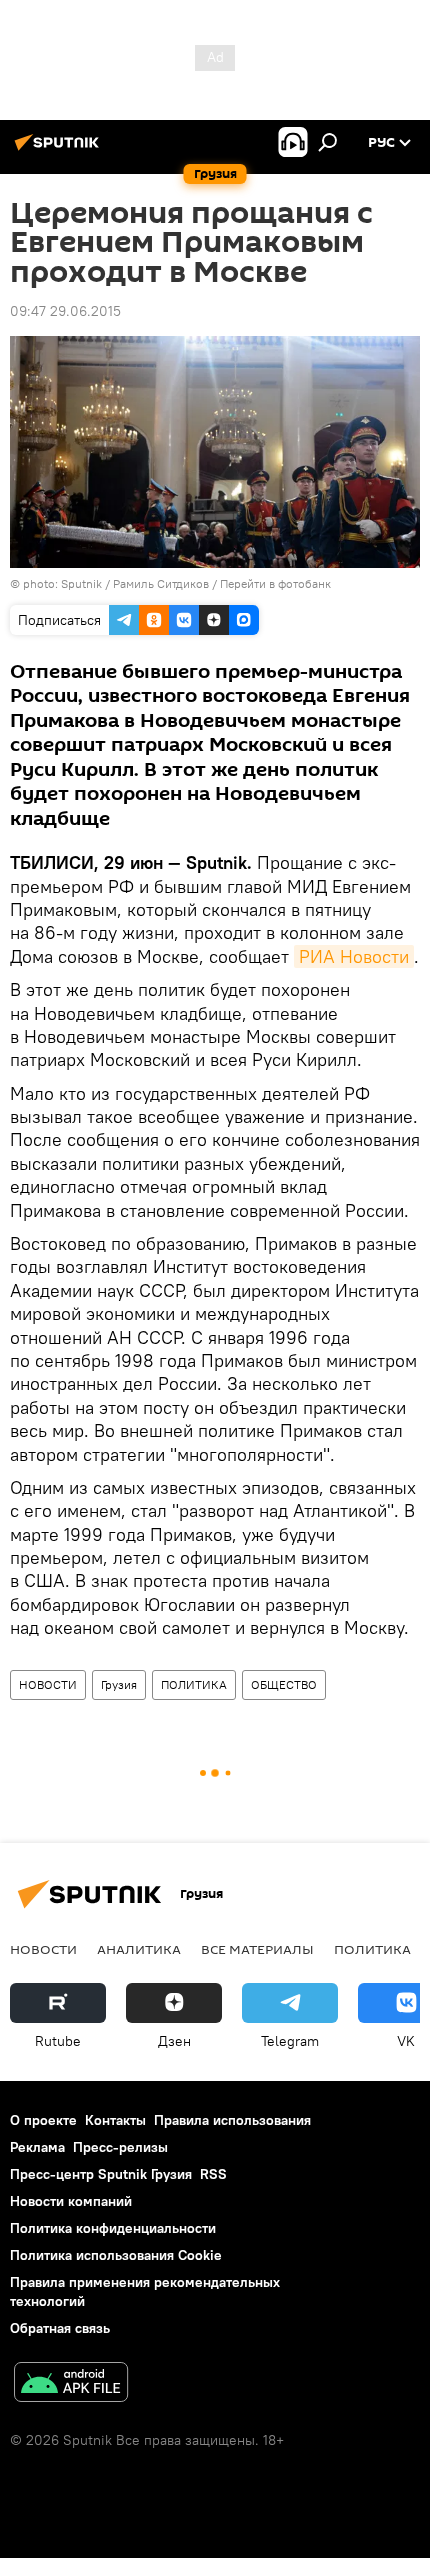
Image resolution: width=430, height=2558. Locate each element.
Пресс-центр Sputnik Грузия (101, 2174)
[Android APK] (71, 2384)
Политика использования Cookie (116, 2255)
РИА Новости (354, 956)
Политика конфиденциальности (113, 2228)
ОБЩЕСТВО (284, 1684)
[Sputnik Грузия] (60, 150)
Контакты (115, 2120)
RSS (213, 2174)
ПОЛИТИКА (194, 1684)
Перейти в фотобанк (275, 583)
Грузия (119, 1684)
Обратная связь (60, 2328)
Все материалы (257, 1949)
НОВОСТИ (48, 1684)
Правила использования (232, 2120)
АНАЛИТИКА (139, 1949)
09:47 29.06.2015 (65, 311)
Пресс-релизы (120, 2147)
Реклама (37, 2147)
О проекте (43, 2120)
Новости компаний (71, 2201)
